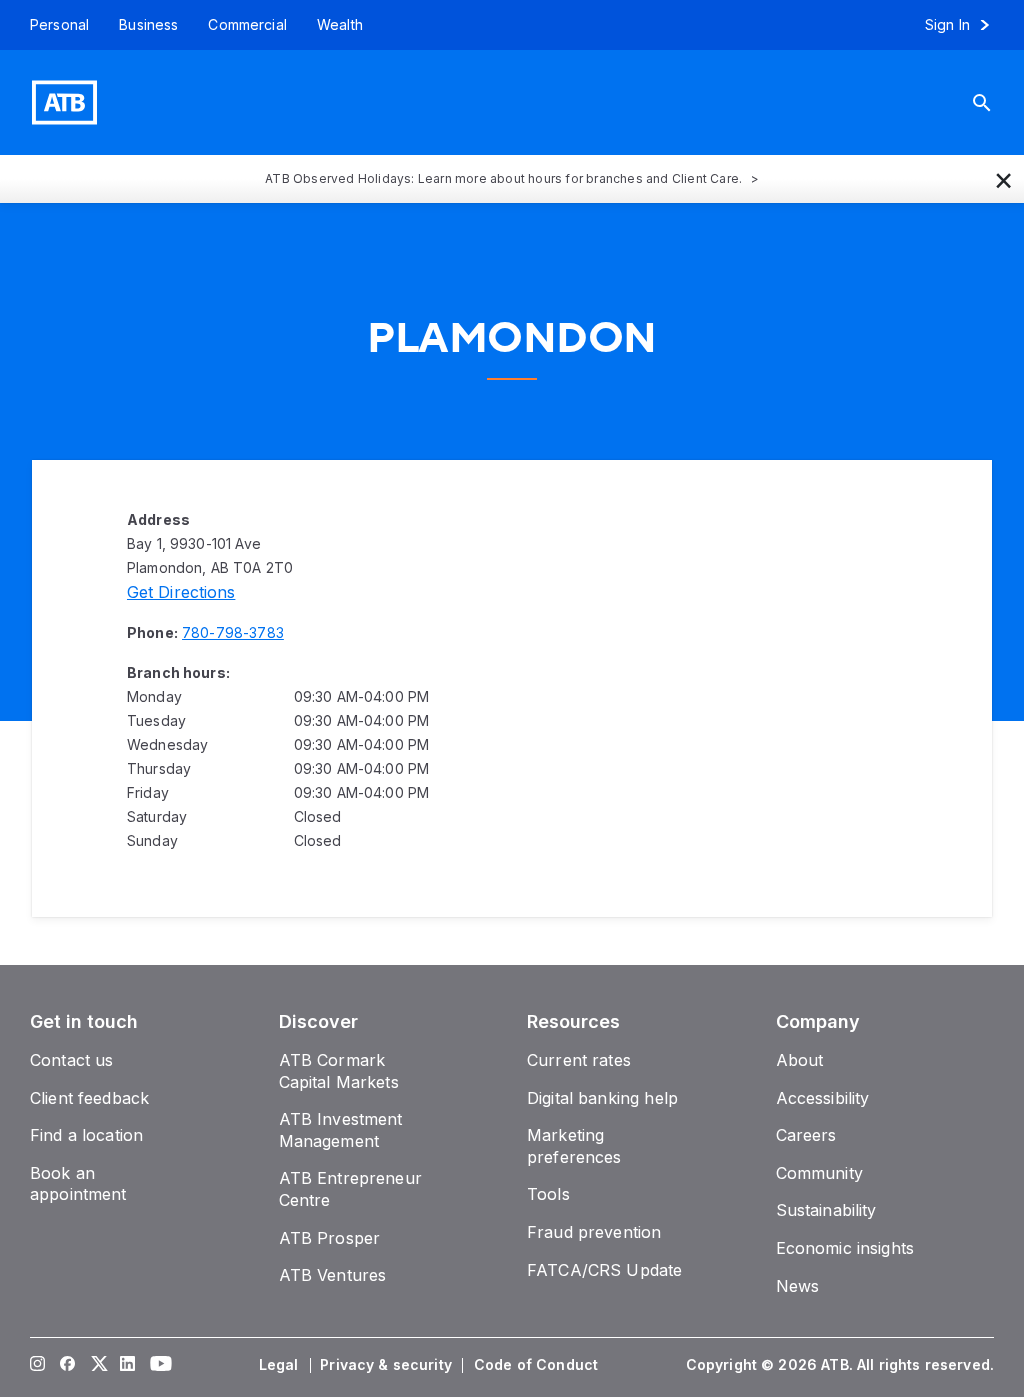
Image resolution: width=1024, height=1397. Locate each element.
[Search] (997, 102)
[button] (1004, 179)
